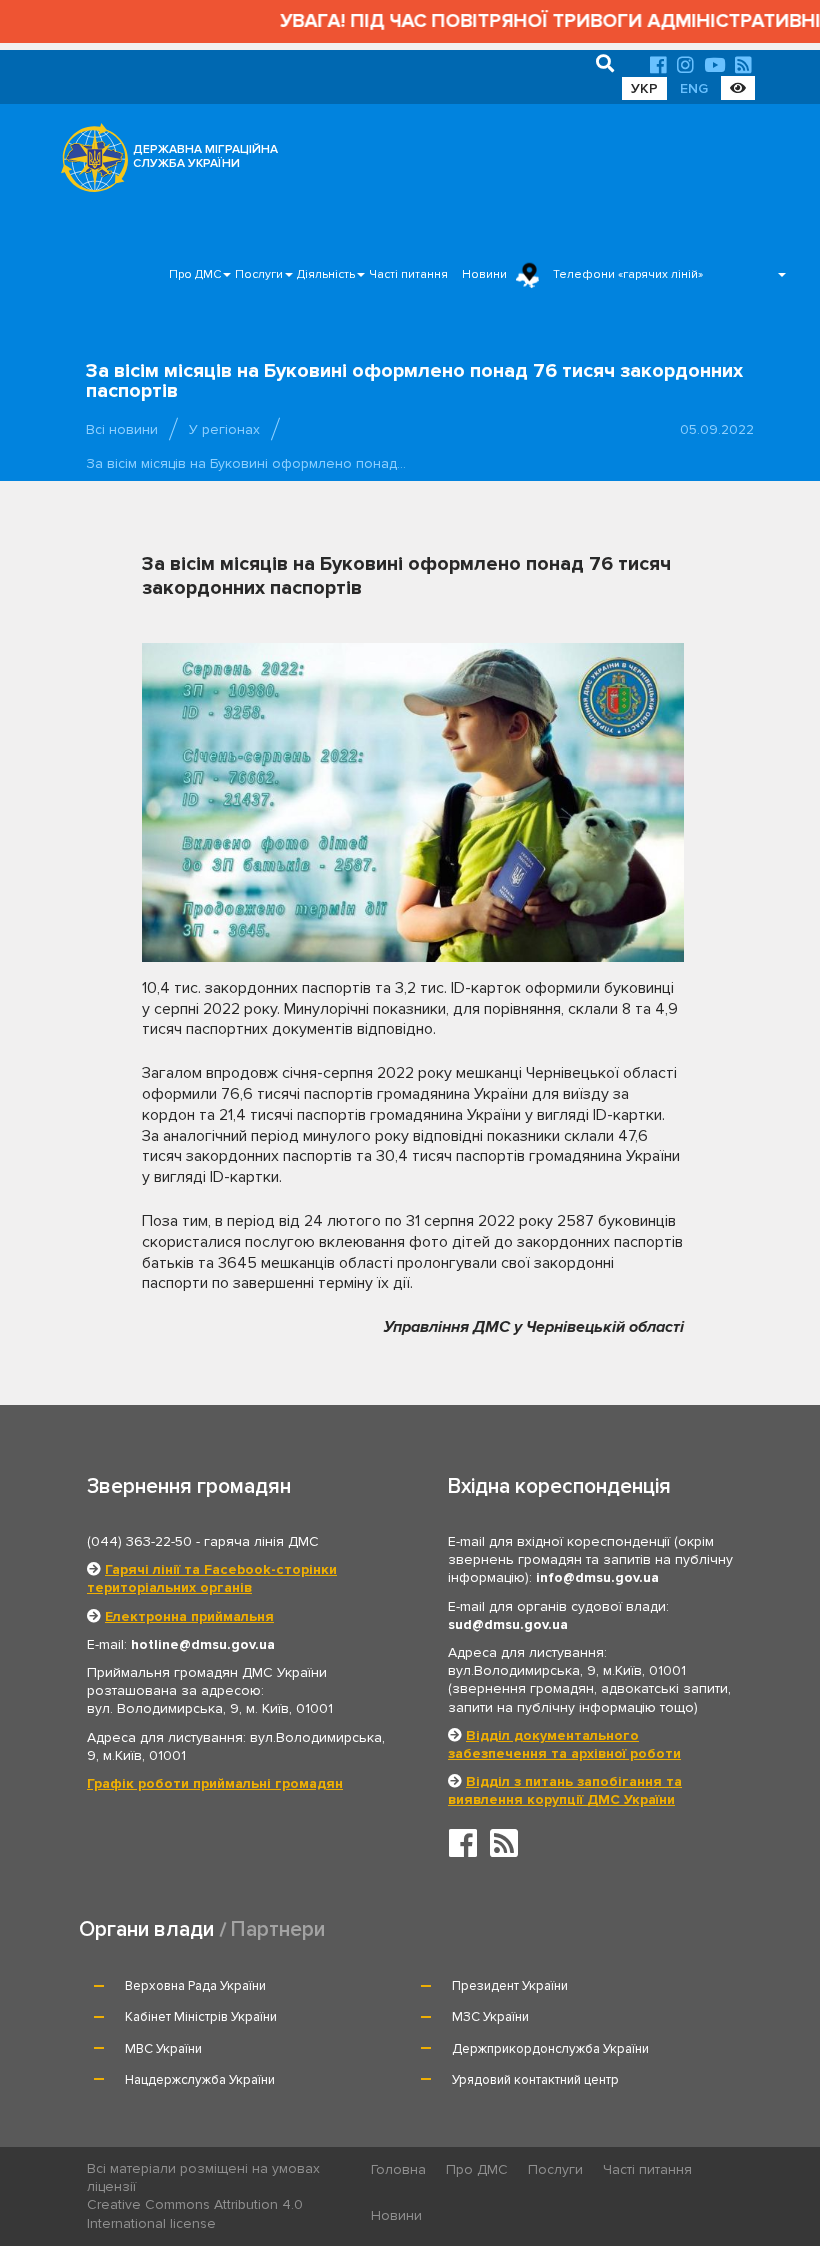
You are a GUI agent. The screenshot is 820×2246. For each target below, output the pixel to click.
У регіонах (224, 429)
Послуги (259, 274)
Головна (398, 2169)
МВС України (163, 2049)
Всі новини (122, 429)
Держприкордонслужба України (550, 2049)
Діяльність (326, 274)
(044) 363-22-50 (139, 1541)
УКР (644, 88)
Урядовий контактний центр (535, 2080)
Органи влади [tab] (146, 1929)
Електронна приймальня (189, 1616)
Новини (484, 274)
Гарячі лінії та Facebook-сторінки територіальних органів (212, 1578)
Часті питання (408, 274)
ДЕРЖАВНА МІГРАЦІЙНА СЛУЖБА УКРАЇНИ (205, 156)
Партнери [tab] (278, 1929)
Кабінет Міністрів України (201, 2017)
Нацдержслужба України (200, 2080)
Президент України (510, 1986)
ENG (694, 88)
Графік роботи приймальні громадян (215, 1783)
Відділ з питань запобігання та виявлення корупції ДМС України (565, 1790)
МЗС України (490, 2017)
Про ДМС (195, 274)
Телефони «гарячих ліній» (628, 274)
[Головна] (89, 163)
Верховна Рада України (195, 1986)
